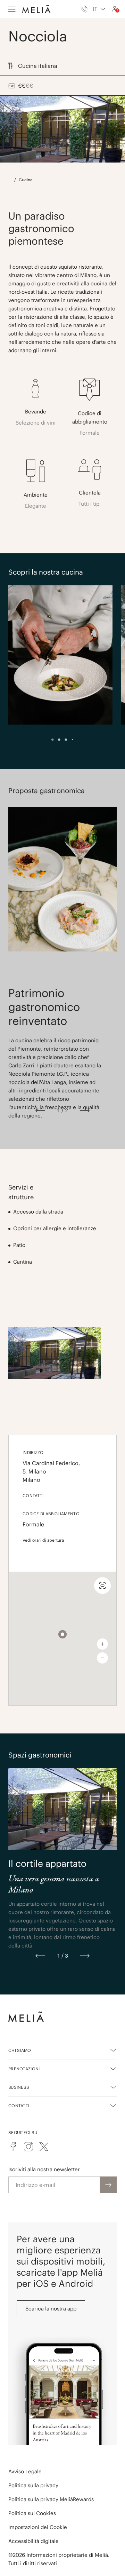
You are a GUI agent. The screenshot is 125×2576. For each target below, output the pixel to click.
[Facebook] (13, 2147)
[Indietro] (40, 1111)
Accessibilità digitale (34, 2541)
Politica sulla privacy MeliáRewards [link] (51, 2499)
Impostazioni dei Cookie (38, 2527)
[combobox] (99, 9)
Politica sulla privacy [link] (33, 2485)
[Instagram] (28, 2147)
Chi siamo (20, 2050)
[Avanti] (85, 1111)
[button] (62, 1634)
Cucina (26, 180)
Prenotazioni (24, 2069)
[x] (44, 2147)
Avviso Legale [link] (25, 2471)
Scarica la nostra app (51, 2309)
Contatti (19, 2106)
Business (19, 2087)
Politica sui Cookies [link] (32, 2513)
